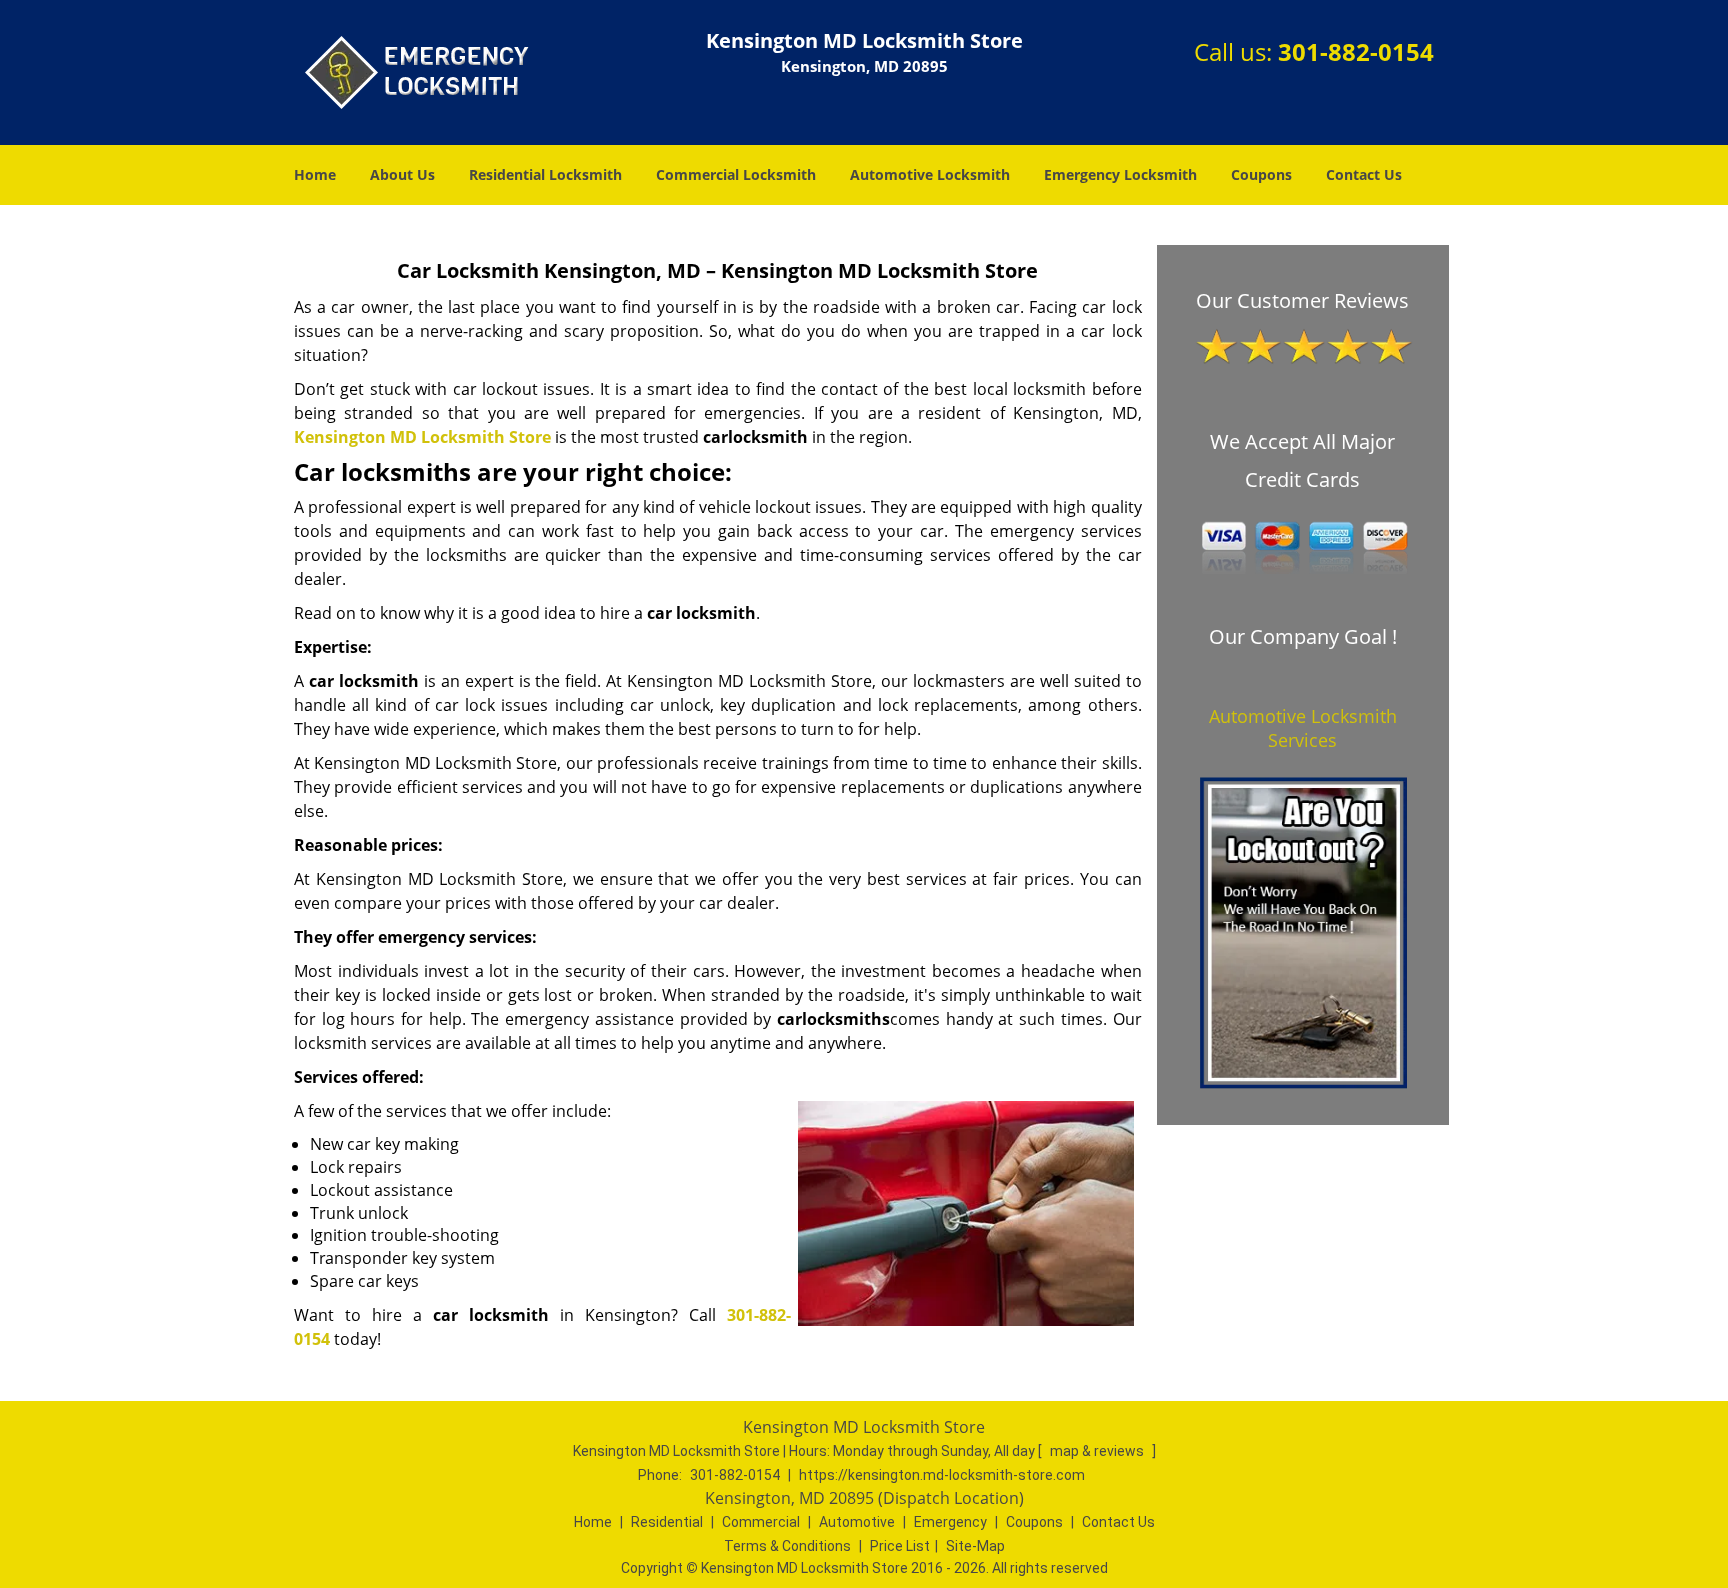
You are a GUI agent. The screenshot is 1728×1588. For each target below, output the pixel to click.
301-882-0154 (1356, 51)
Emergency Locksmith (1120, 174)
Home (315, 174)
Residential (667, 1522)
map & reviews (1098, 1451)
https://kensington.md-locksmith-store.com (942, 1475)
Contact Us (1364, 174)
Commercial (761, 1522)
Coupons (1261, 174)
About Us (402, 174)
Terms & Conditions (787, 1546)
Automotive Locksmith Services (1303, 728)
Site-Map (975, 1546)
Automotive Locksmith (930, 174)
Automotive (857, 1522)
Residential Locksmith (545, 174)
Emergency (950, 1522)
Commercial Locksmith (736, 174)
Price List (900, 1546)
